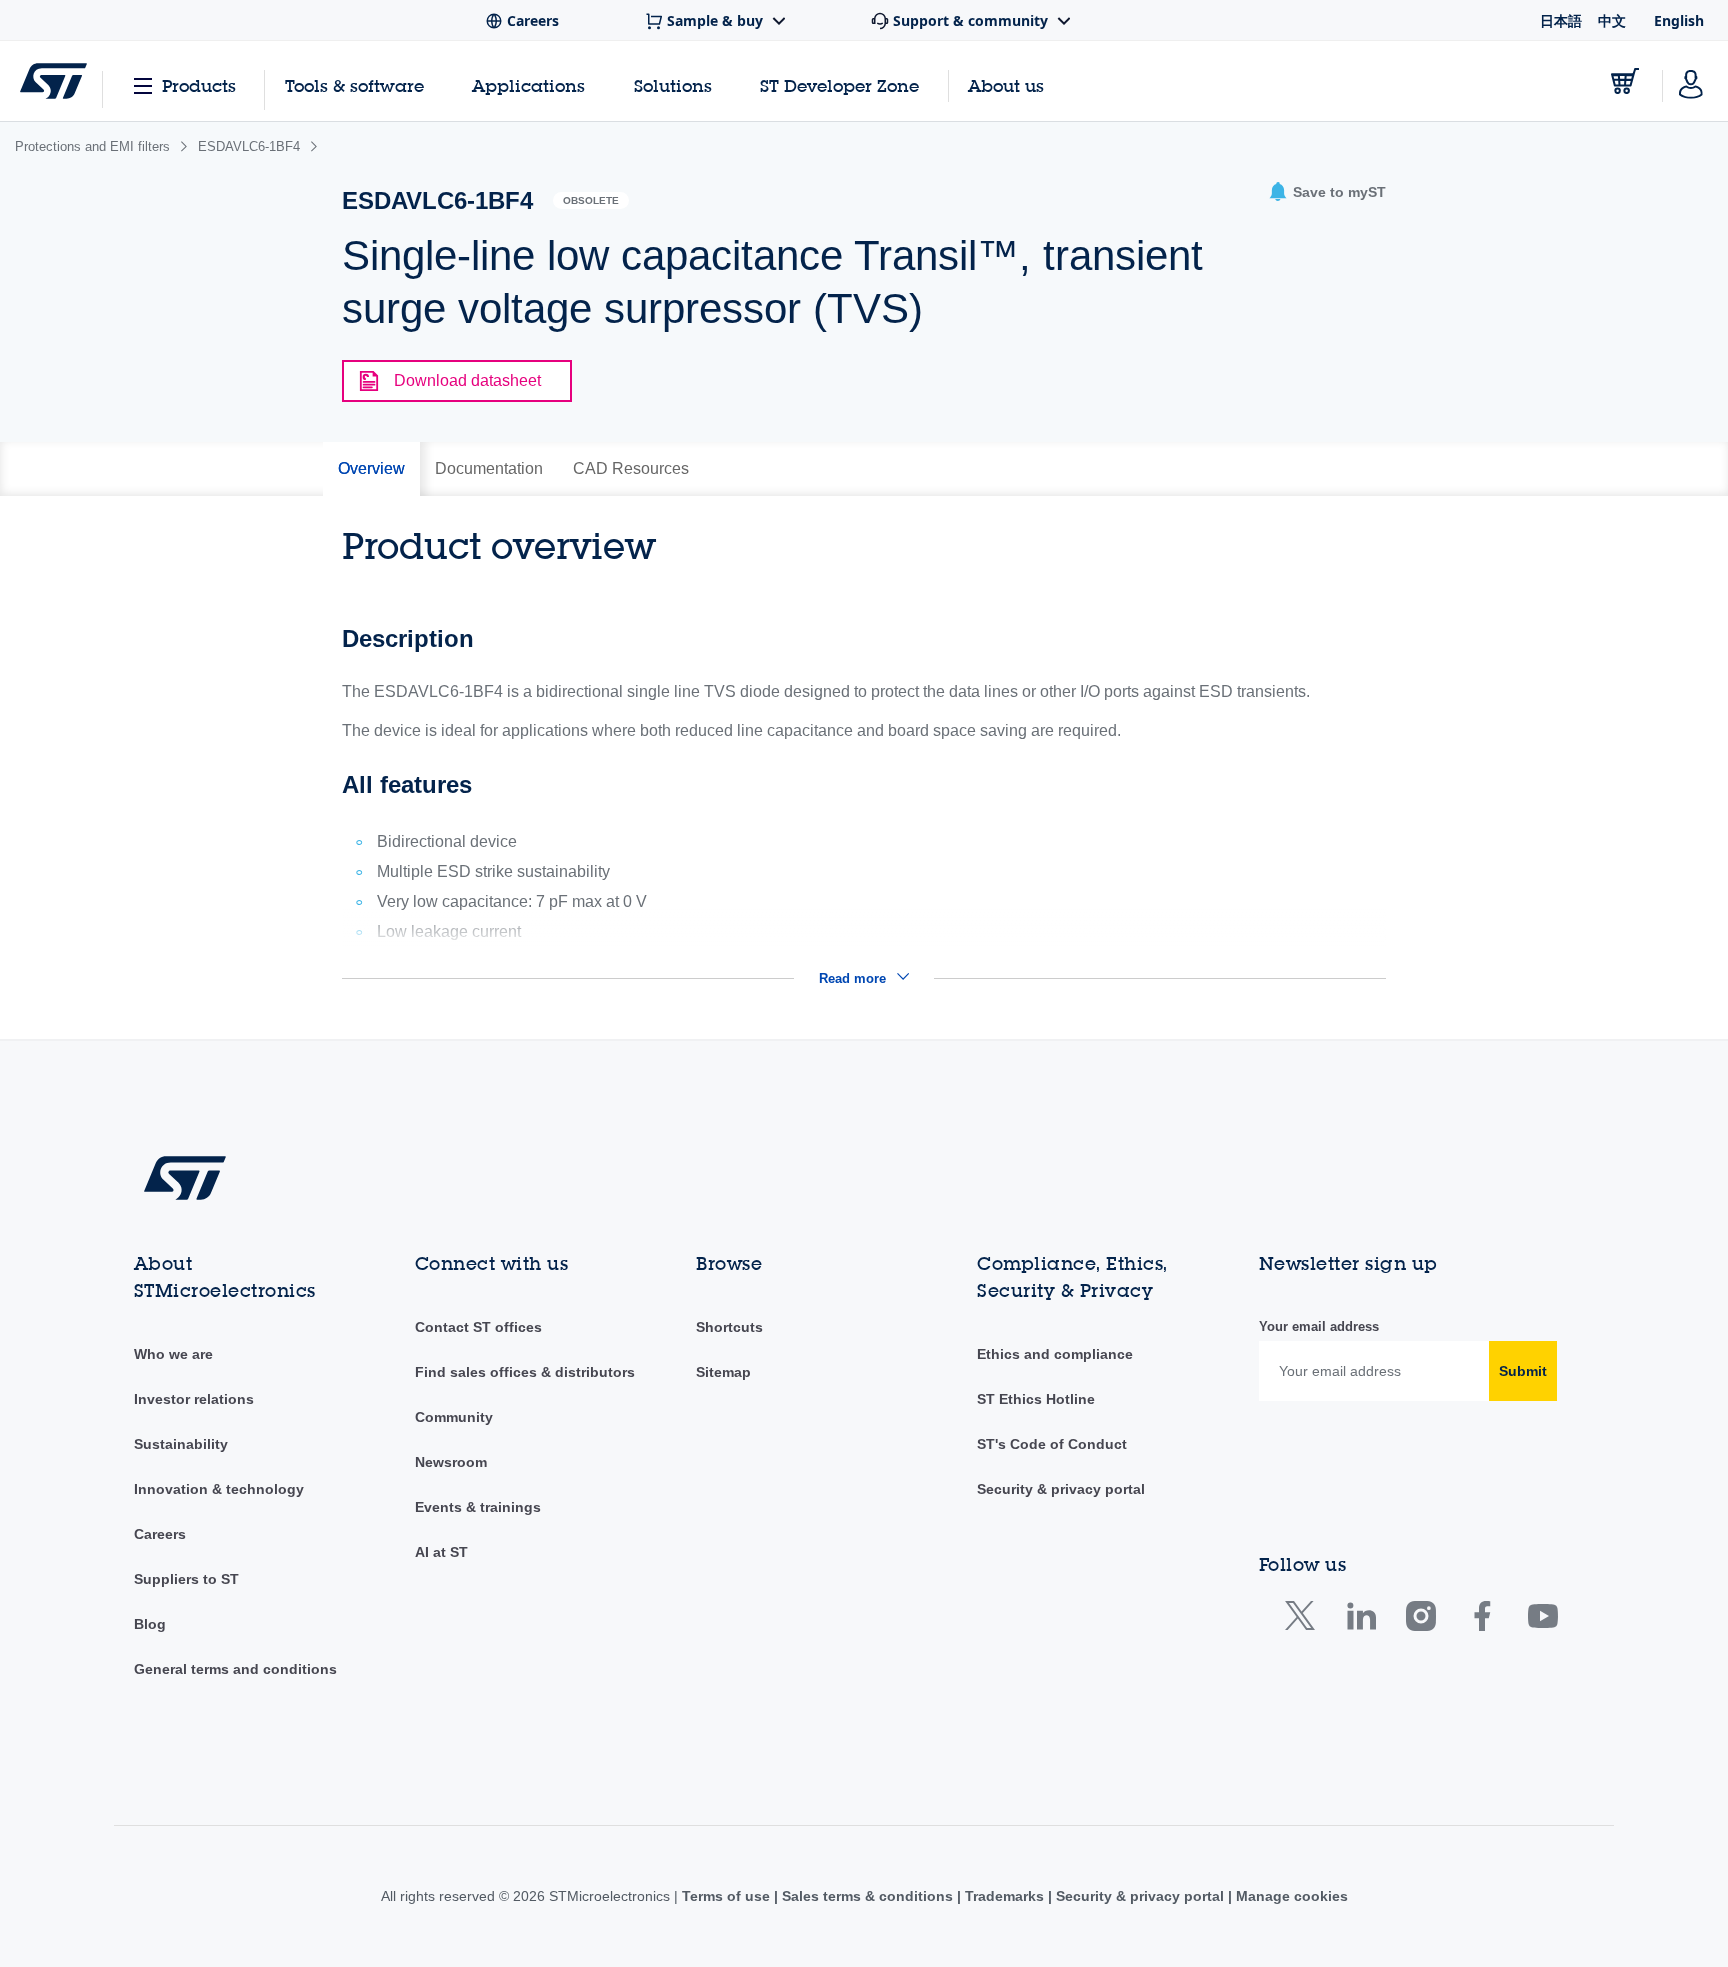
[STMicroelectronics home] (53, 81)
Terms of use (728, 1896)
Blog (150, 1624)
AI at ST (441, 1552)
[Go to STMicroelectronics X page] (1304, 1620)
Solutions (673, 85)
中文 (1612, 20)
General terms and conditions (235, 1669)
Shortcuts (729, 1327)
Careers (160, 1534)
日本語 (1561, 20)
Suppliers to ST (186, 1579)
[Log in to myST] (1691, 81)
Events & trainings (478, 1507)
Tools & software (354, 85)
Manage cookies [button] (1290, 1896)
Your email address (1319, 1326)
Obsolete (591, 200)
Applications (528, 85)
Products (199, 85)
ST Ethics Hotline (1036, 1399)
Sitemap (723, 1372)
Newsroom (451, 1462)
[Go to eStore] (1625, 81)
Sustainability (181, 1444)
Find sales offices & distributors (525, 1372)
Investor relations (194, 1399)
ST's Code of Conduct (1052, 1444)
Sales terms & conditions (867, 1896)
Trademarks (1004, 1896)
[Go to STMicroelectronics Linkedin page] (1360, 1620)
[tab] (371, 469)
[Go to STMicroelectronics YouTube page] (1542, 1620)
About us (1006, 85)
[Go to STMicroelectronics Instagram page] (1420, 1620)
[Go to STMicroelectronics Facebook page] (1481, 1620)
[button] (1327, 192)
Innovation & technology (219, 1489)
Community (454, 1417)
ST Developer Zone (839, 86)
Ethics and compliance (1055, 1354)
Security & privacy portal (1061, 1489)
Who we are (173, 1354)
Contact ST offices (478, 1327)
